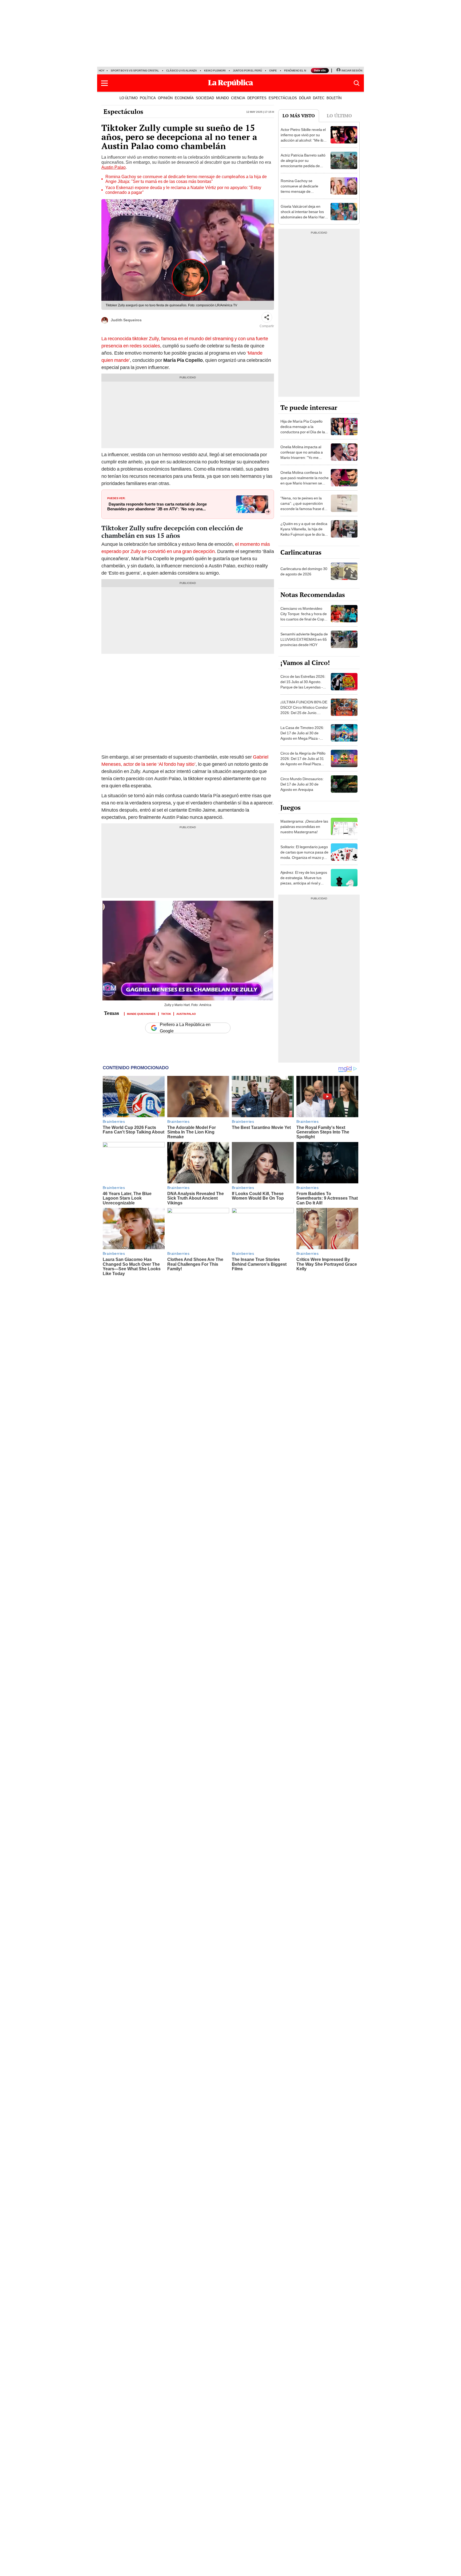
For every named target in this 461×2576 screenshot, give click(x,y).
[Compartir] (267, 317)
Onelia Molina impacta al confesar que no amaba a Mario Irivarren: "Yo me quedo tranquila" (302, 455)
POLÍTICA (148, 98)
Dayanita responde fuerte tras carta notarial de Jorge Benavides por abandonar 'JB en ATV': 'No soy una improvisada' (157, 507)
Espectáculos (123, 111)
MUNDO (222, 98)
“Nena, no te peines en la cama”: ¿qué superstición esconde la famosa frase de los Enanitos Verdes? (303, 506)
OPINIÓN (165, 98)
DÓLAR (305, 98)
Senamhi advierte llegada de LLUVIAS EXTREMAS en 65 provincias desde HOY (304, 639)
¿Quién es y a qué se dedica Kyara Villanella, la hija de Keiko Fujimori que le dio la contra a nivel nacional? (304, 532)
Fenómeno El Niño (297, 71)
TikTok (166, 1013)
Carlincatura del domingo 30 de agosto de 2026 (304, 571)
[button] (104, 83)
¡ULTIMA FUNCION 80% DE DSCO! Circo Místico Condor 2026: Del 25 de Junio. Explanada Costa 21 (304, 710)
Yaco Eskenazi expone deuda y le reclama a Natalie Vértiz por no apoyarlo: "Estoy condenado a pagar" (183, 190)
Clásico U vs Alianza (182, 71)
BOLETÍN (334, 98)
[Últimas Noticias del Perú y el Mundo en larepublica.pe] (230, 83)
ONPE (273, 71)
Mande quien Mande (141, 1013)
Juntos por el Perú (247, 71)
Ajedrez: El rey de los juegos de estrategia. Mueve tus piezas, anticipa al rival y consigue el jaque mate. (304, 880)
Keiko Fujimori (215, 71)
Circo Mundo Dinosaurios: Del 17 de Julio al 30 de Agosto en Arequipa (302, 784)
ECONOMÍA (184, 98)
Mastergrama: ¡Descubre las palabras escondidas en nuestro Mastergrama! (304, 827)
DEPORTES (257, 98)
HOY (102, 71)
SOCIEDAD (205, 98)
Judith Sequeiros (126, 320)
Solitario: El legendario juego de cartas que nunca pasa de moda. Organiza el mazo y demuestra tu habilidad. (304, 855)
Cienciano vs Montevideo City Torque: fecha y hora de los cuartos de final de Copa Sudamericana (304, 616)
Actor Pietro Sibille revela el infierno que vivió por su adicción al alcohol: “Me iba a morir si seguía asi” (305, 138)
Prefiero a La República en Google (185, 1028)
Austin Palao (114, 167)
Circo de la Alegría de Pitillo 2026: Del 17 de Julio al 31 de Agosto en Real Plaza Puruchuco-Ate (303, 761)
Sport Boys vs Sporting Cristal (135, 71)
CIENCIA (238, 98)
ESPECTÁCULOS (283, 98)
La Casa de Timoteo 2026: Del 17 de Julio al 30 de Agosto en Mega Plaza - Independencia (302, 736)
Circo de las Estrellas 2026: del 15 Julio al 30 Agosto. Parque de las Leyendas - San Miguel (303, 684)
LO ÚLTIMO (129, 98)
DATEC (319, 98)
